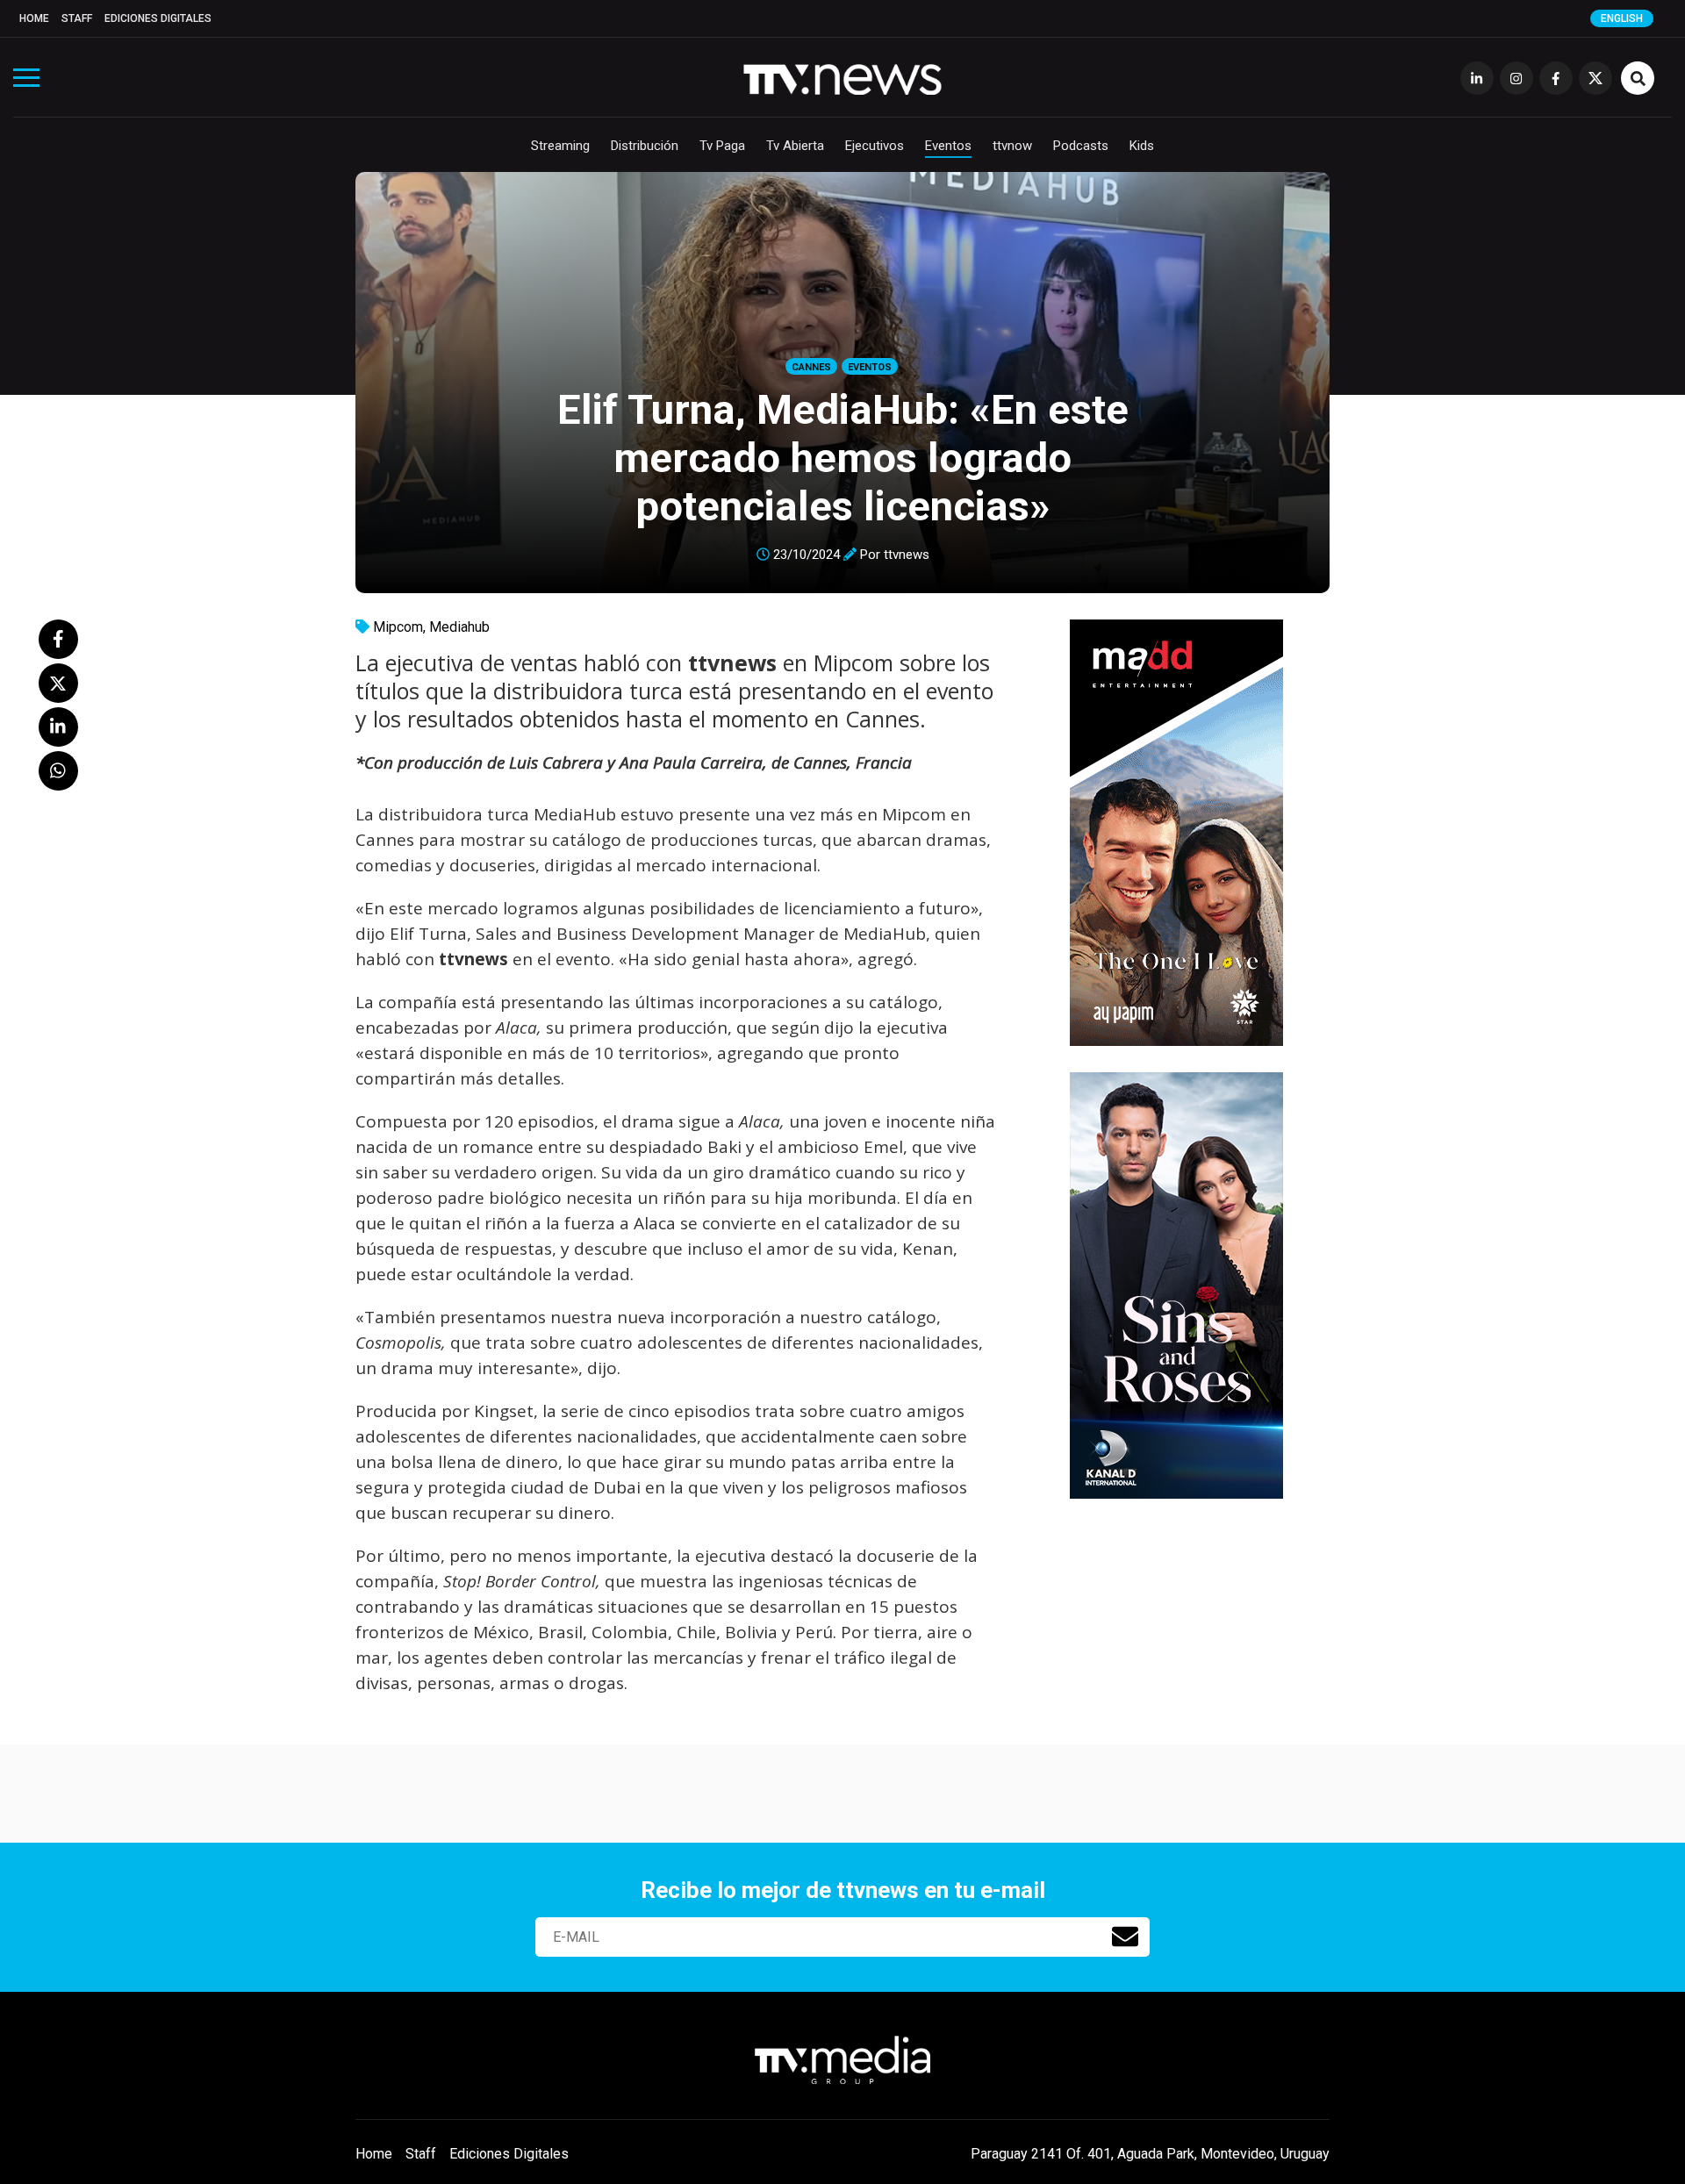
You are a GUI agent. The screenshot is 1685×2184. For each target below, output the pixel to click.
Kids (1142, 146)
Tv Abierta (795, 146)
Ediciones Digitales (158, 18)
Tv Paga (722, 146)
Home (34, 18)
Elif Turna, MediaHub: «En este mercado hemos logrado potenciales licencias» (843, 458)
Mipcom (398, 627)
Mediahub (459, 627)
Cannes (811, 367)
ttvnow (1012, 146)
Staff (77, 18)
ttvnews (907, 555)
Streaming (560, 146)
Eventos (948, 146)
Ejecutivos (875, 146)
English (1622, 18)
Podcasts (1081, 146)
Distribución (645, 146)
